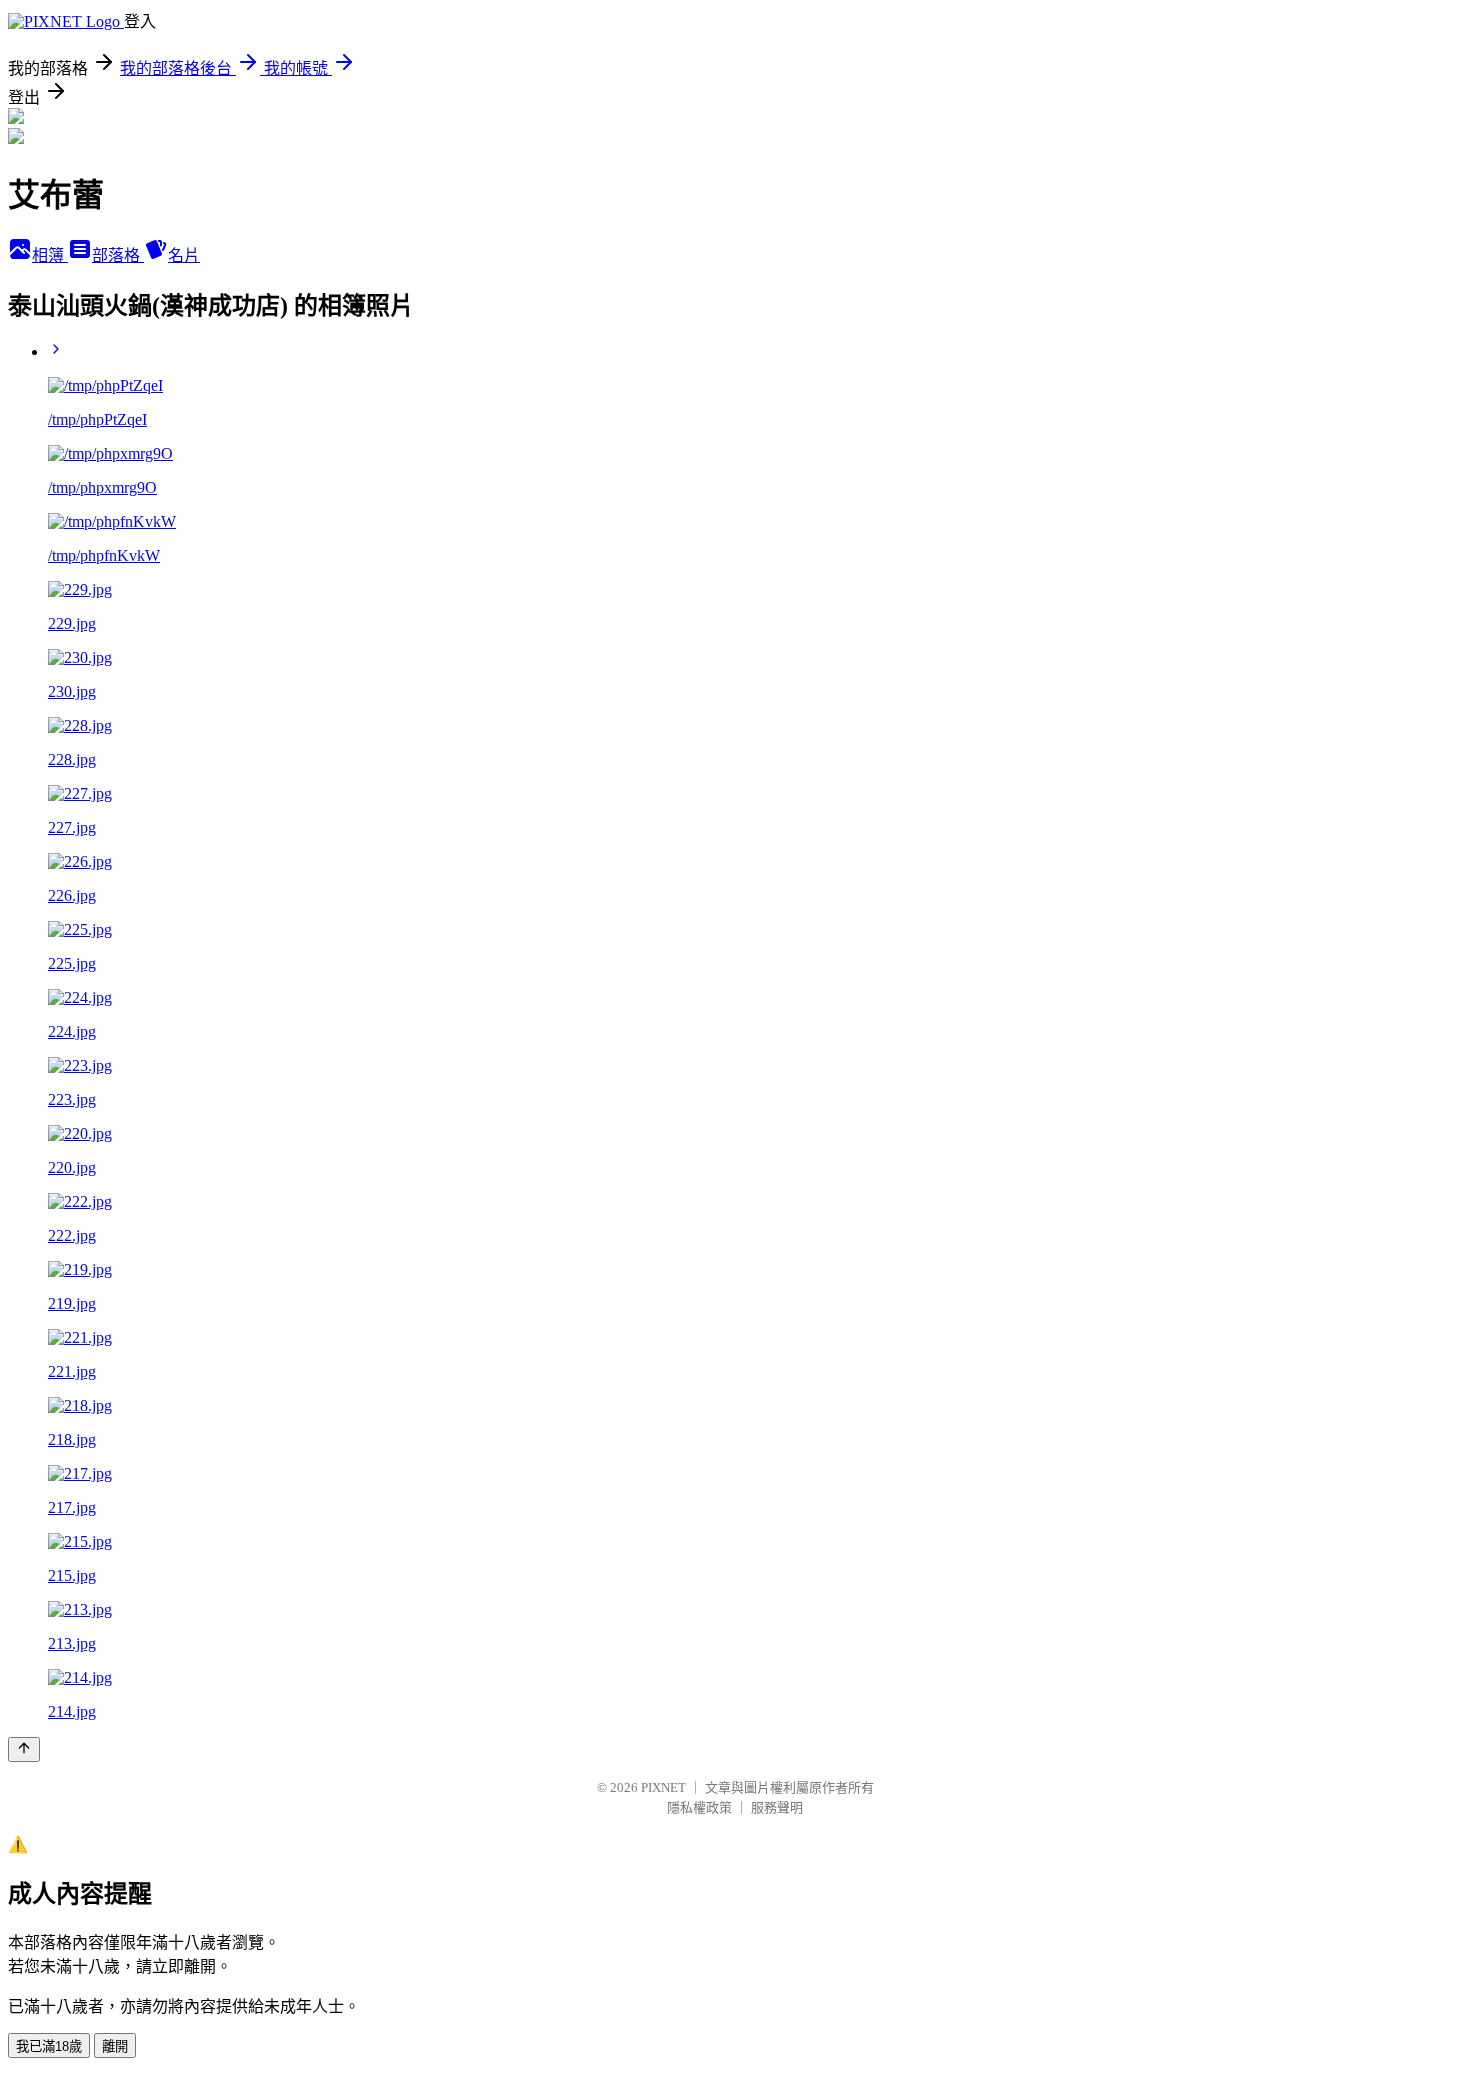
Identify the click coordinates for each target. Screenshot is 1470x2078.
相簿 (50, 255)
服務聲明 (777, 1807)
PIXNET (663, 1787)
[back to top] (24, 1749)
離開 (115, 2046)
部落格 (118, 255)
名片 (184, 255)
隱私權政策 (699, 1807)
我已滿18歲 (49, 2046)
